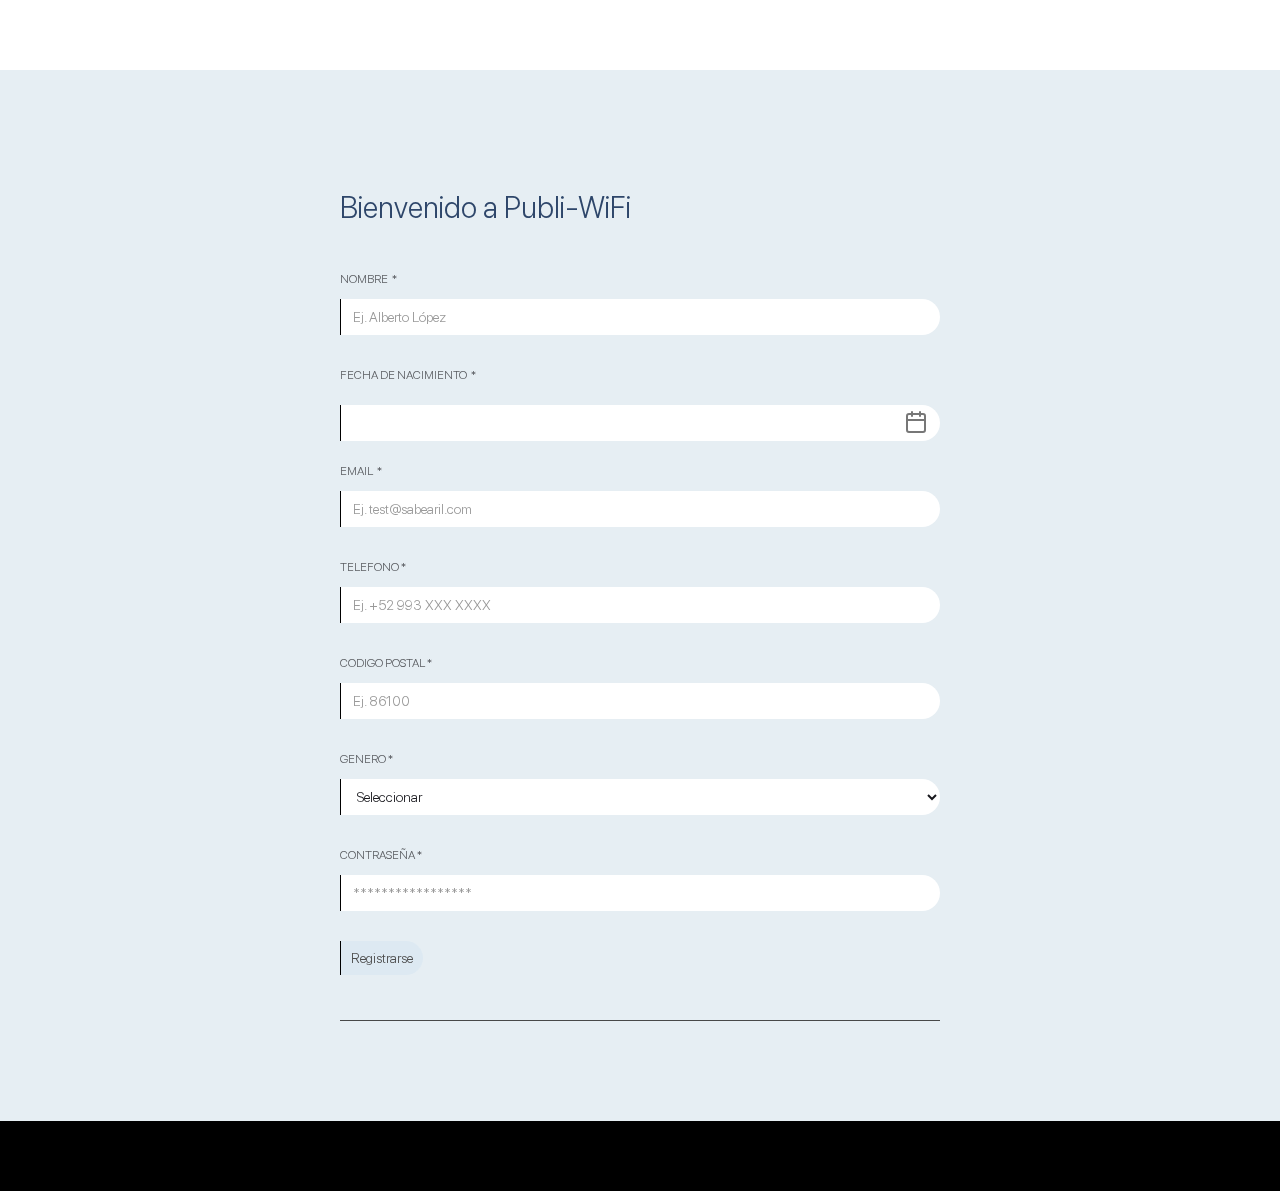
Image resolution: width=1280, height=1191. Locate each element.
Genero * (366, 759)
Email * (361, 471)
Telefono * (373, 567)
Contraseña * (381, 855)
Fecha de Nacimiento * (408, 375)
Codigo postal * (386, 663)
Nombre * (368, 279)
